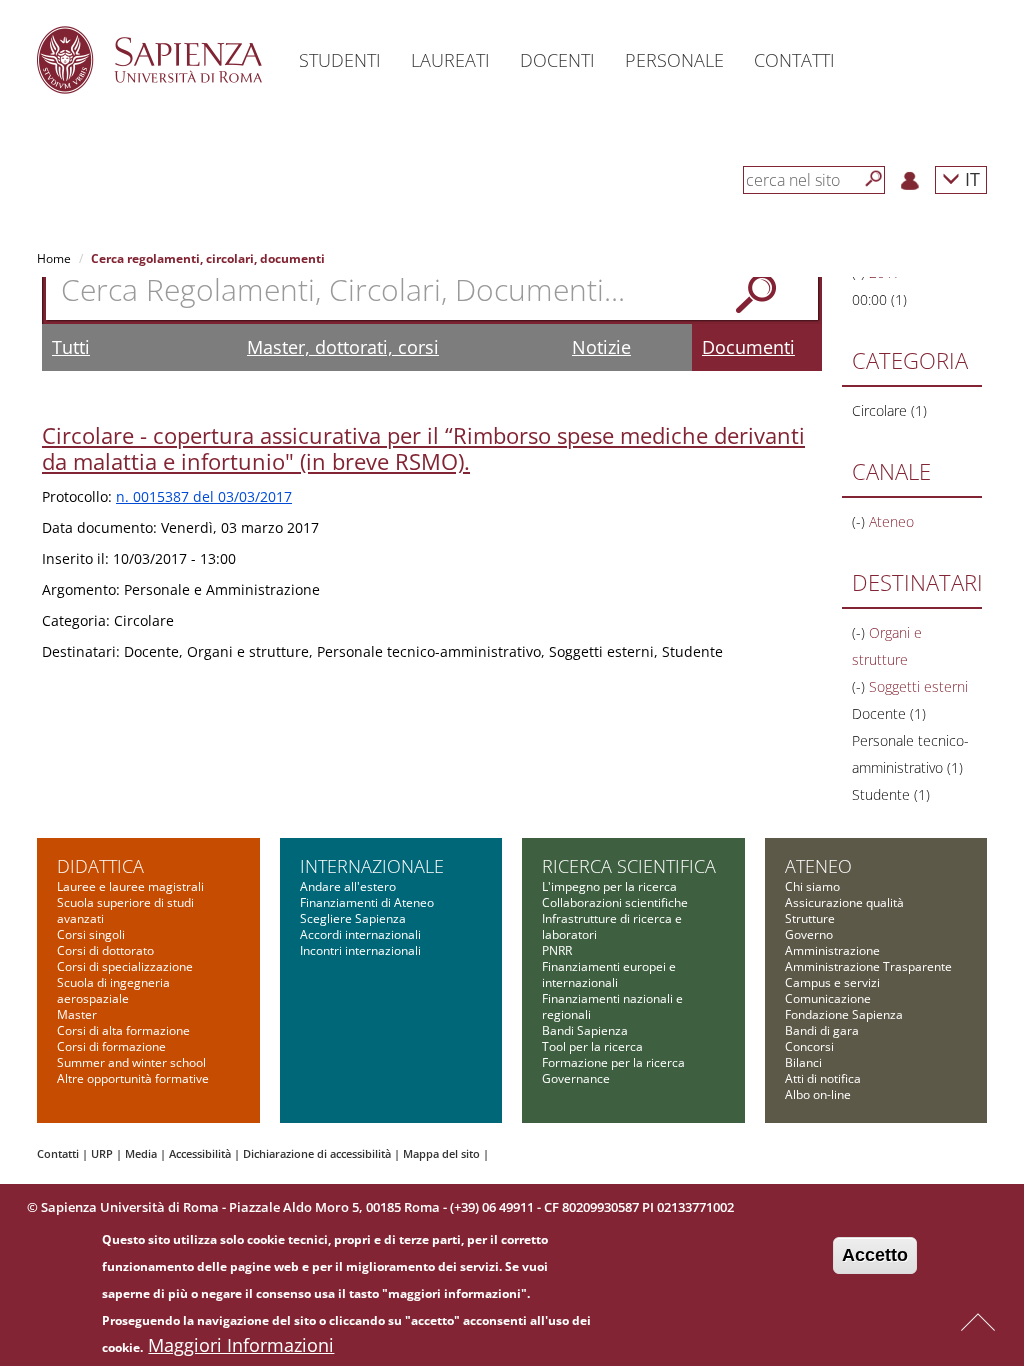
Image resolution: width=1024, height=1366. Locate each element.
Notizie (601, 347)
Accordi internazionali (360, 934)
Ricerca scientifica (629, 866)
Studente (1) (891, 794)
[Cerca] (874, 179)
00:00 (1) (879, 299)
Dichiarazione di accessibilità (317, 1153)
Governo (809, 934)
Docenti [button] (557, 60)
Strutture (810, 918)
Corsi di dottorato (105, 950)
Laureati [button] (450, 60)
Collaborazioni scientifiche (615, 902)
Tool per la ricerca (592, 1046)
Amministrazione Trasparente (868, 966)
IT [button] (970, 178)
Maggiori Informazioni (241, 1345)
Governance (576, 1078)
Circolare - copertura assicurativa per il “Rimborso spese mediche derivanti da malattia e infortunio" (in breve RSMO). (423, 448)
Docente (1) (889, 713)
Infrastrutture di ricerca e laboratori (612, 926)
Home (54, 258)
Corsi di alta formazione (123, 1030)
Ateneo (818, 866)
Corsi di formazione (111, 1046)
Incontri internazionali (360, 950)
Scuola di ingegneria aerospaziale (113, 990)
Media (141, 1153)
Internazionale (372, 866)
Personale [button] (674, 60)
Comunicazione (828, 998)
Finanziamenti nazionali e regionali (612, 1006)
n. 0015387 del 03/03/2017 (204, 496)
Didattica (100, 866)
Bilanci (803, 1062)
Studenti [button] (340, 60)
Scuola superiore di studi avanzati (125, 910)
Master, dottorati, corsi (343, 347)
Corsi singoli (91, 934)
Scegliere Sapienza (353, 918)
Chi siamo (812, 886)
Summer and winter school (131, 1062)
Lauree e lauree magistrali (130, 886)
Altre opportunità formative (133, 1078)
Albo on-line (818, 1094)
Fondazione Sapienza (844, 1014)
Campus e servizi (832, 982)
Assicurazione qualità (844, 902)
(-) (860, 521)
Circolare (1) (889, 410)
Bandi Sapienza (585, 1030)
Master (77, 1014)
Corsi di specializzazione (125, 966)
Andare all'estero (348, 886)
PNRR (557, 950)
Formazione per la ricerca (613, 1062)
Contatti (58, 1153)
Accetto (875, 1255)
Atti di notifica (823, 1078)
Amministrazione (832, 950)
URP (102, 1153)
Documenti (748, 347)
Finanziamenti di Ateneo (367, 902)
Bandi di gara (822, 1030)
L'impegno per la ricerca (609, 886)
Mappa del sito (441, 1153)
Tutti (71, 347)
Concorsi (809, 1046)
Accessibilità (200, 1153)
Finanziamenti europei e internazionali (609, 974)
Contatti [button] (794, 60)
